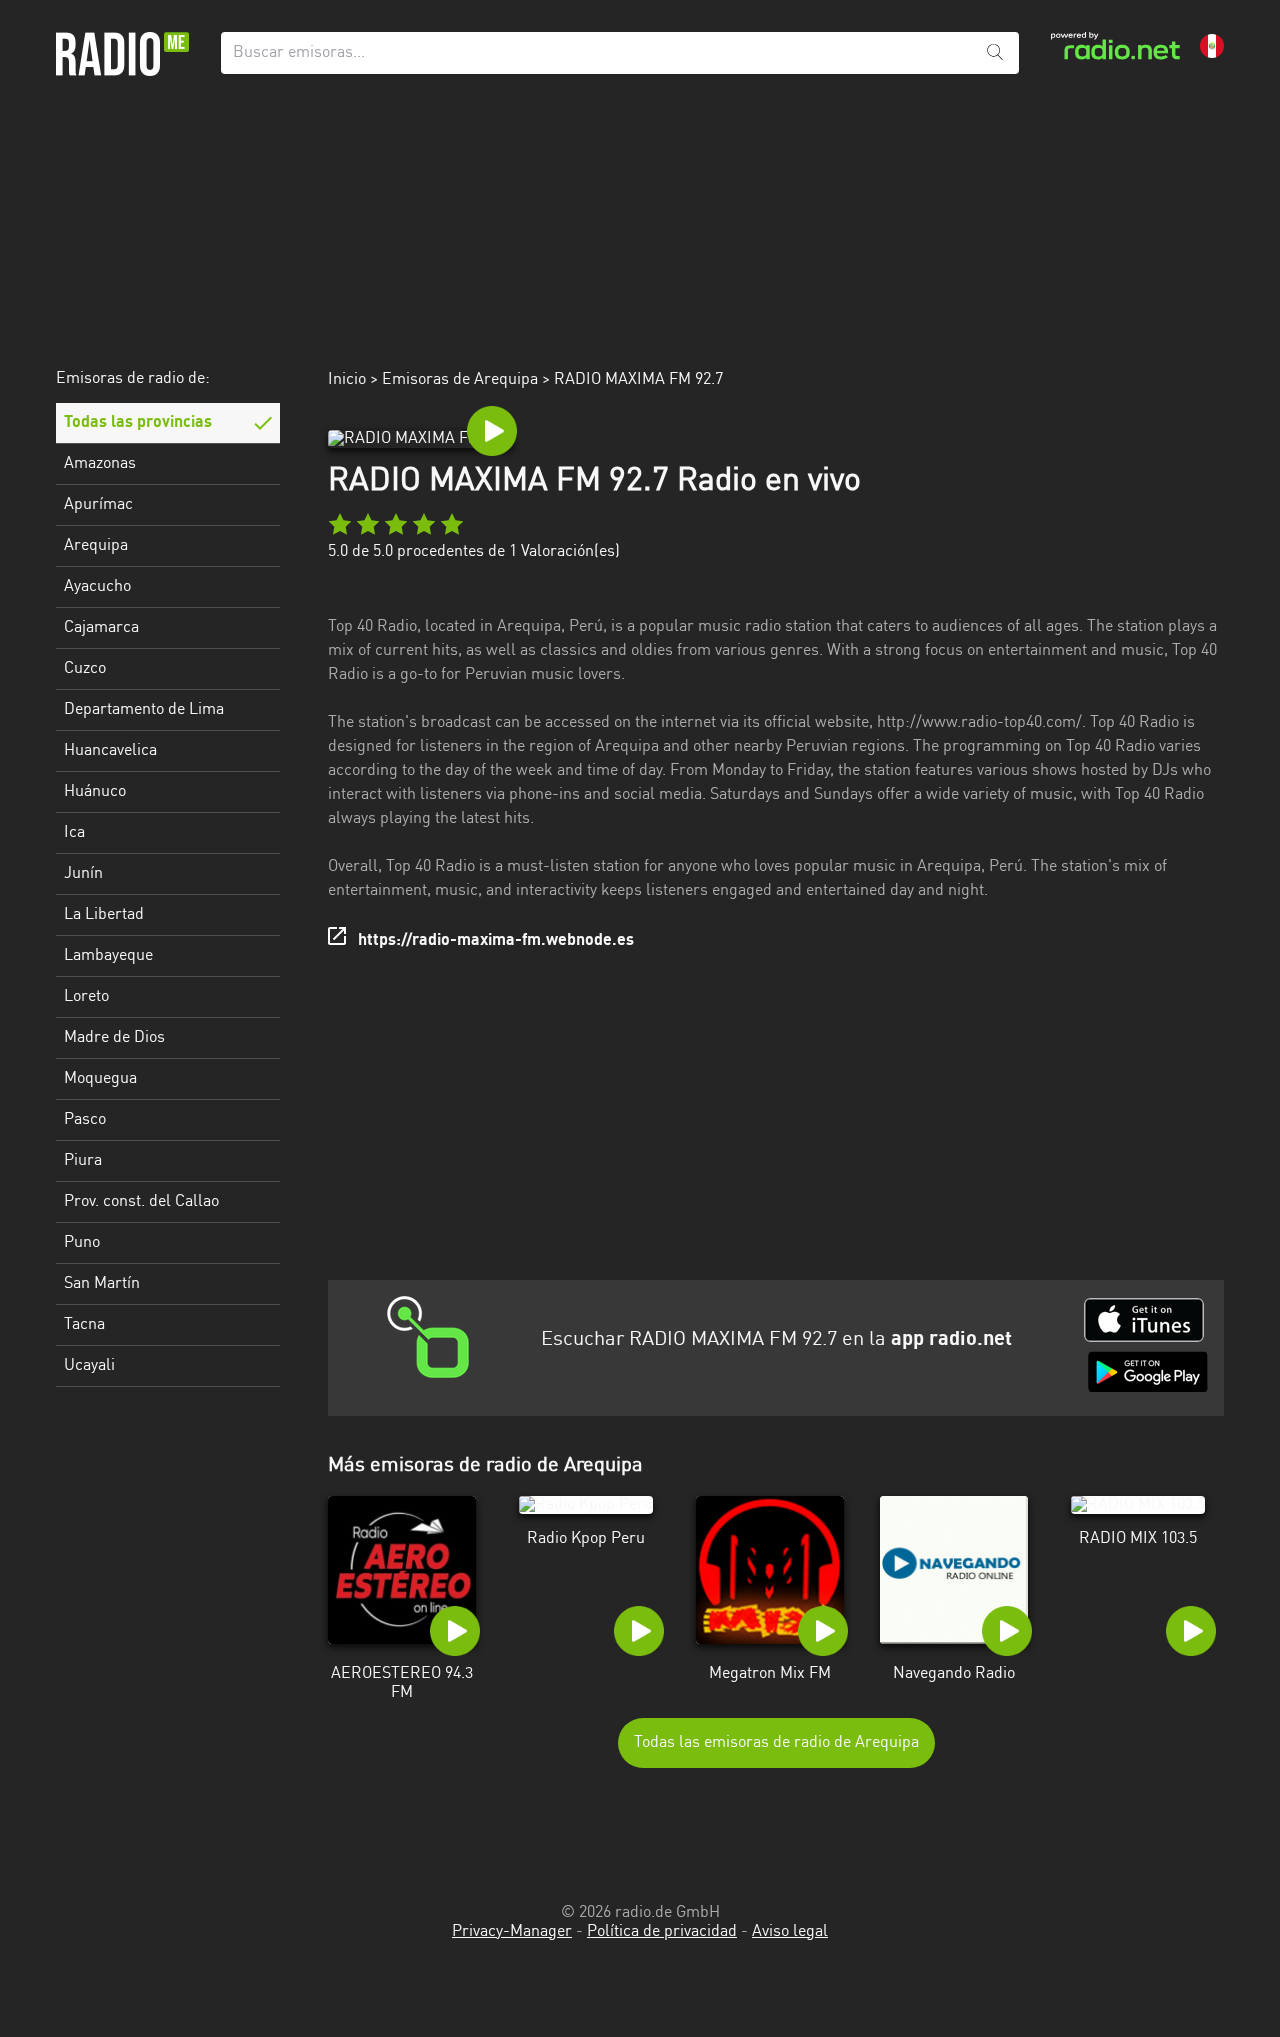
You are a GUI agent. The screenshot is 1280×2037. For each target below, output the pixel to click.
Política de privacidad (662, 1932)
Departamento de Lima (144, 710)
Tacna (84, 1325)
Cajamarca (101, 628)
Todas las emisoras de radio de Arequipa (776, 1743)
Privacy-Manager (512, 1932)
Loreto (86, 997)
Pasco (85, 1120)
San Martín (102, 1284)
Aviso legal (790, 1932)
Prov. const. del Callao (141, 1202)
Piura (83, 1161)
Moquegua (100, 1079)
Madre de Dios (114, 1038)
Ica (74, 833)
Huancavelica (110, 751)
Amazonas (100, 464)
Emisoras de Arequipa (460, 380)
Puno (82, 1243)
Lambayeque (108, 956)
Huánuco (95, 792)
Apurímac (98, 505)
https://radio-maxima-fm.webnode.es (496, 941)
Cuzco (85, 669)
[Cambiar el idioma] (1212, 46)
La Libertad (104, 915)
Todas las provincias (138, 423)
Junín (83, 874)
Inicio (347, 380)
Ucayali (89, 1366)
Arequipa (96, 546)
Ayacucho (97, 587)
